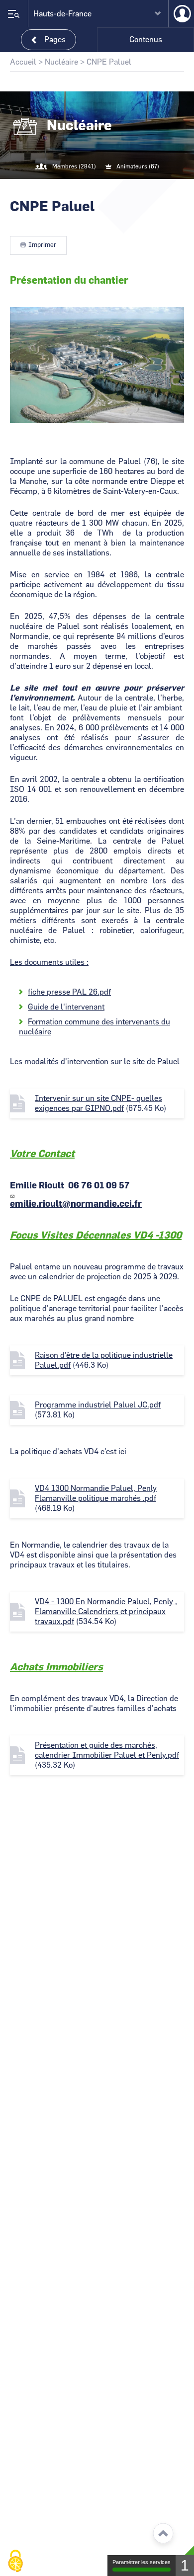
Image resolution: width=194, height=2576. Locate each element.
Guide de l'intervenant (66, 1007)
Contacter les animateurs (109, 187)
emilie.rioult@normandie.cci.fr (76, 1204)
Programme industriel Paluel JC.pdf (98, 1405)
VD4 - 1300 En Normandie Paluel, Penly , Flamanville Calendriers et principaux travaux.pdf (106, 1612)
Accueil (23, 62)
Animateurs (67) (138, 166)
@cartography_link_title (85, 187)
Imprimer (42, 245)
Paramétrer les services (142, 2562)
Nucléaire (61, 62)
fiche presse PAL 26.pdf (69, 992)
